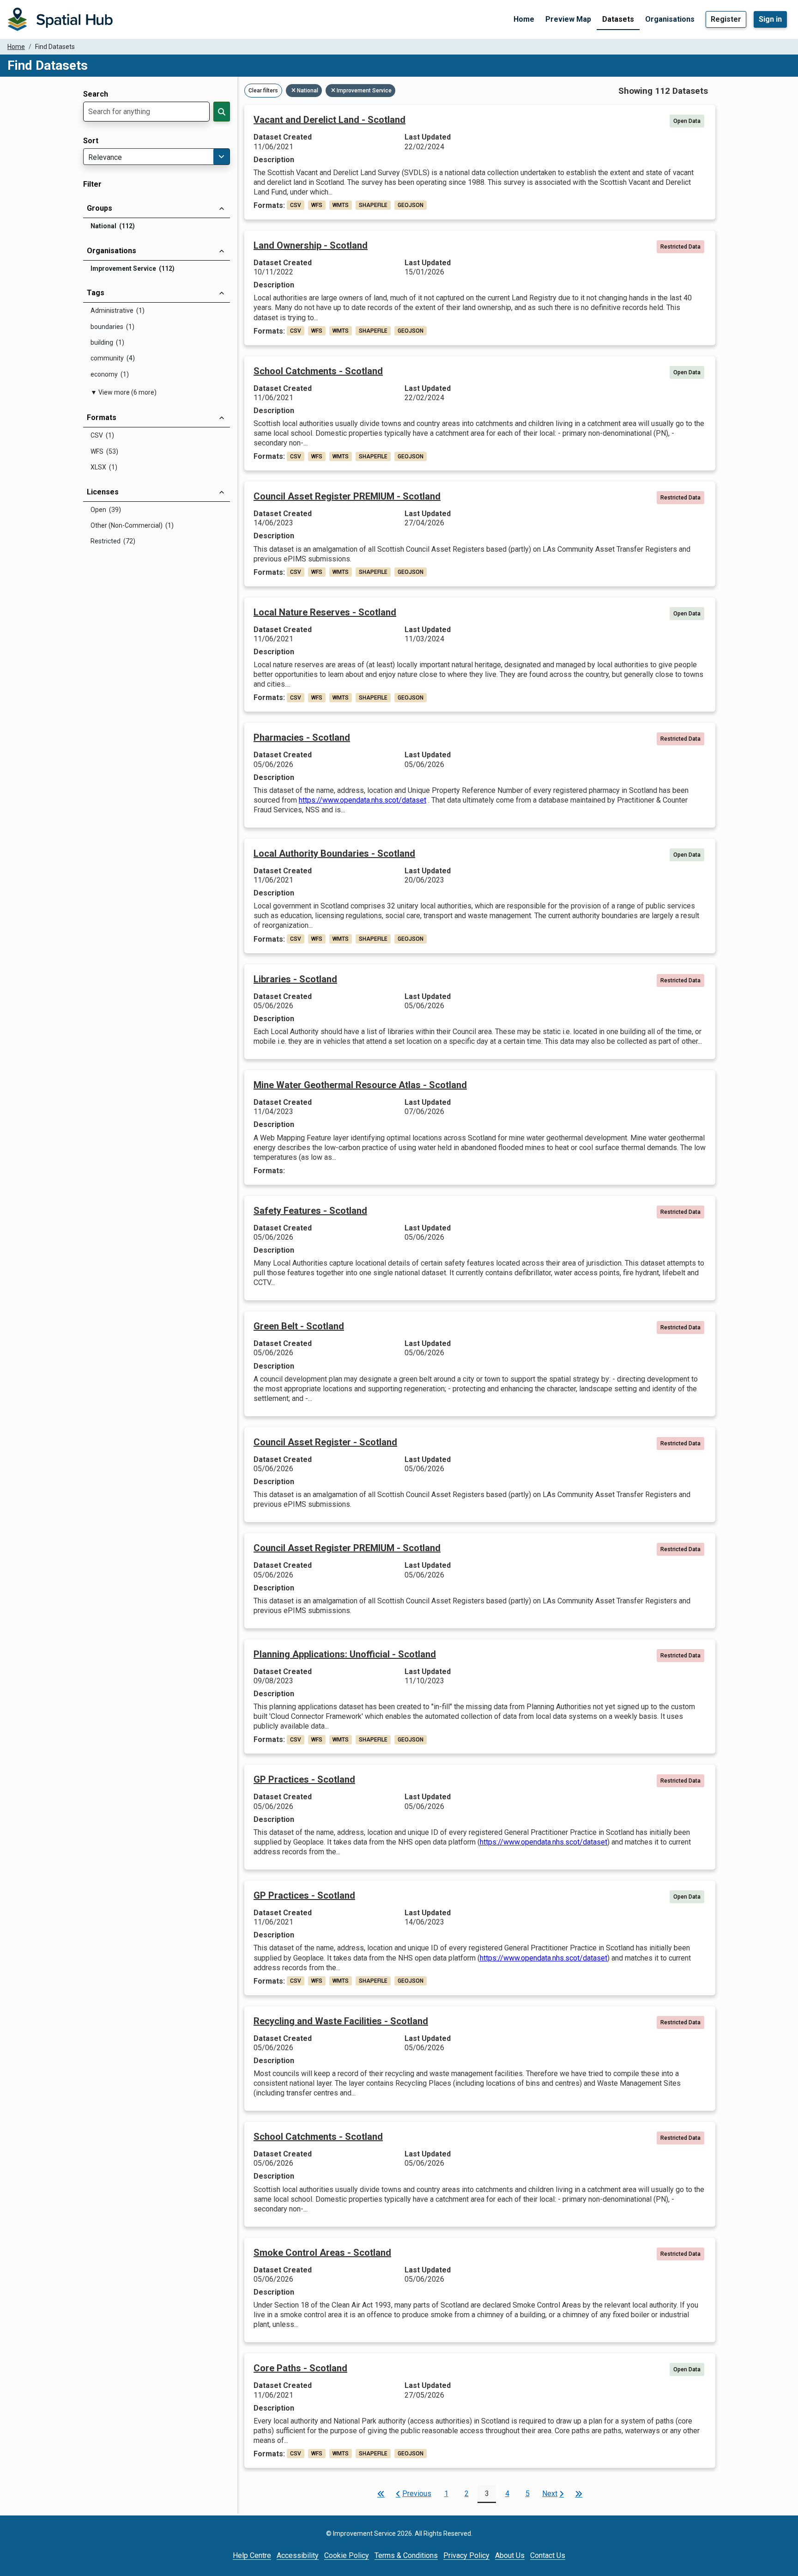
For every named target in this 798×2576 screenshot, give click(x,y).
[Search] (222, 112)
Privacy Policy (466, 2555)
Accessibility (298, 2555)
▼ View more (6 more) (124, 392)
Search (96, 94)
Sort (91, 141)
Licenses (103, 492)
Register (726, 19)
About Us (510, 2555)
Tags (96, 293)
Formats (102, 417)
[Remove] (294, 91)
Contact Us (548, 2555)
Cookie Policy (347, 2555)
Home (524, 19)
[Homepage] (60, 19)
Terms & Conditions (406, 2555)
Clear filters (263, 91)
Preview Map (568, 19)
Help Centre (252, 2555)
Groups (100, 208)
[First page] (381, 2494)
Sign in (770, 19)
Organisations (670, 19)
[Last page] (579, 2494)
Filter (92, 184)
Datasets (618, 19)
